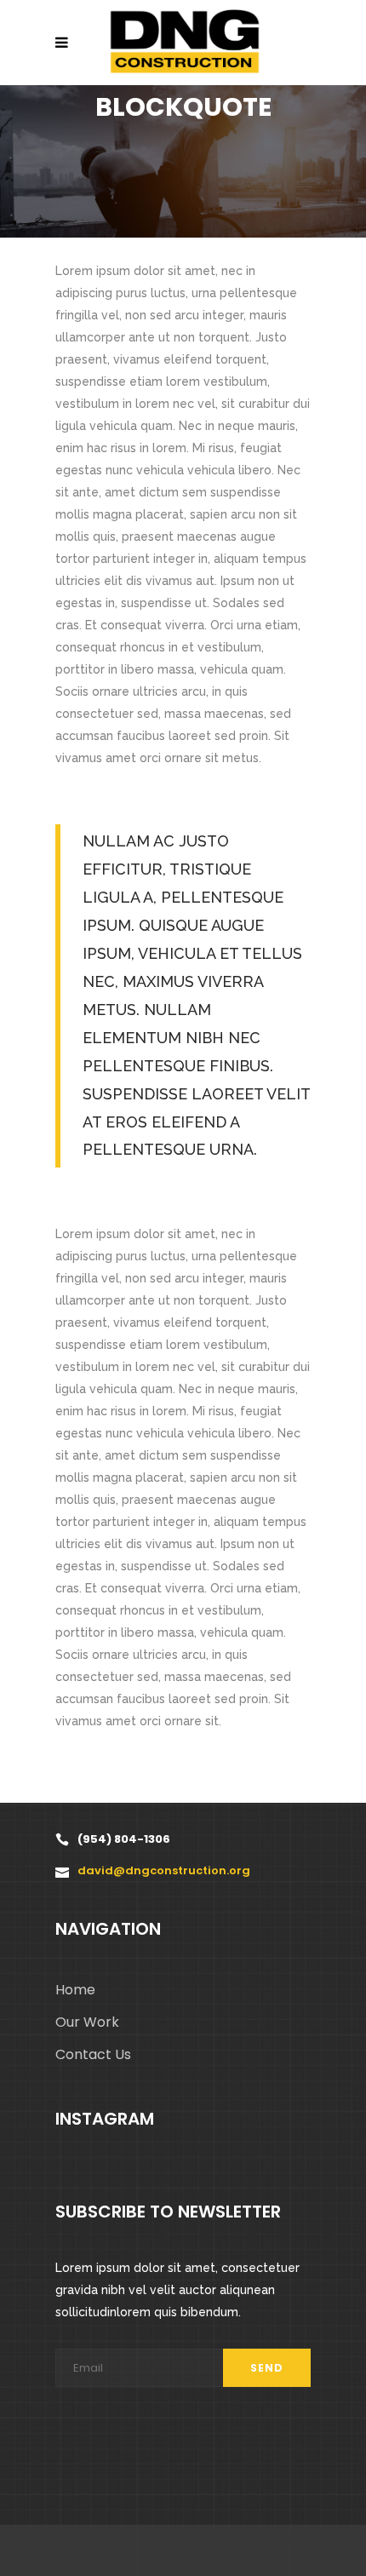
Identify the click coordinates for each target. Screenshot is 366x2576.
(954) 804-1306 (124, 1839)
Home (75, 1990)
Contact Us (93, 2054)
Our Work (87, 2022)
